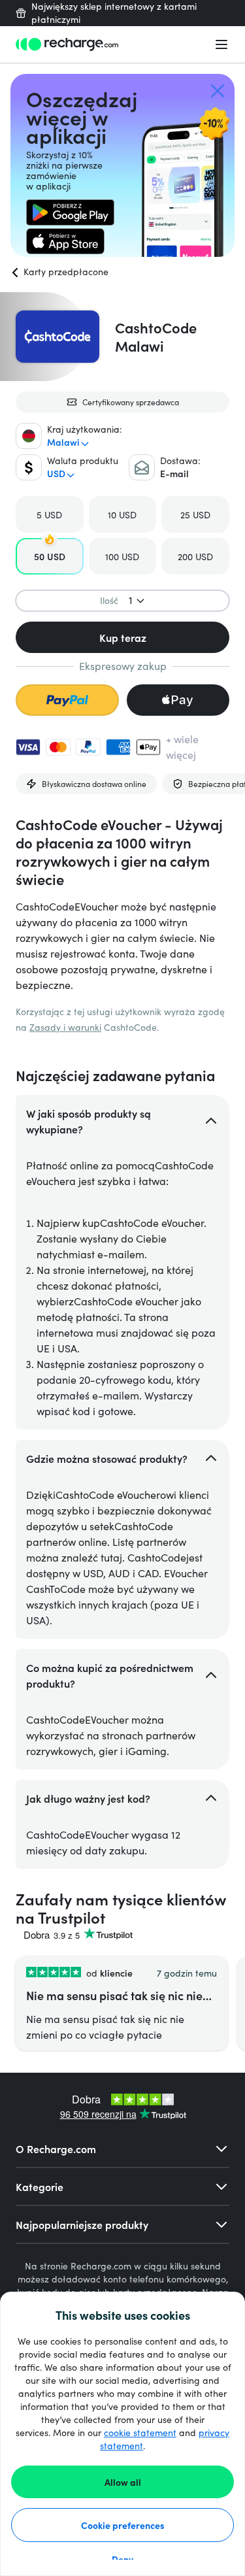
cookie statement (140, 2433)
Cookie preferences (123, 2525)
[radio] (50, 514)
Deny (122, 2559)
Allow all (123, 2482)
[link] (70, 212)
